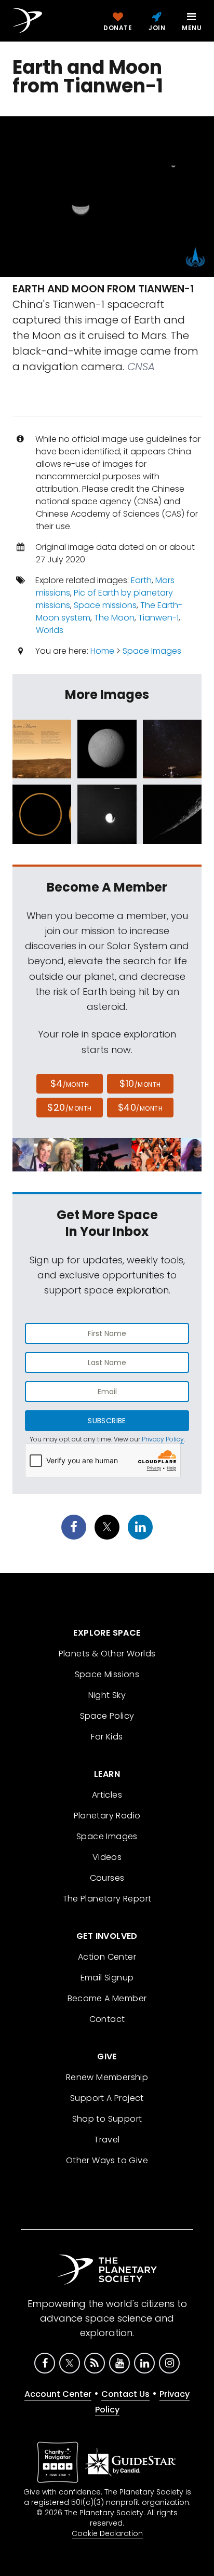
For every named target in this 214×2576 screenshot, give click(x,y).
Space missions (105, 605)
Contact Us (125, 2394)
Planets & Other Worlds (107, 1654)
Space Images (152, 651)
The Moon (114, 618)
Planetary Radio (107, 1816)
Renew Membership (107, 2077)
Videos (107, 1857)
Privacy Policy (163, 1439)
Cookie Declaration (107, 2533)
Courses (107, 1878)
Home (102, 651)
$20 (69, 1107)
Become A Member (107, 1998)
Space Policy (107, 1716)
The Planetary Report (107, 1899)
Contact (107, 2019)
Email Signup (107, 1978)
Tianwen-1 (158, 618)
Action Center (107, 1957)
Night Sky (107, 1695)
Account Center (58, 2394)
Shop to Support (107, 2119)
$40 (140, 1107)
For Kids (107, 1737)
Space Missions (107, 1674)
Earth (141, 580)
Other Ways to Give (107, 2160)
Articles (107, 1795)
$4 (70, 1083)
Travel (107, 2140)
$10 (140, 1083)
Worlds (50, 630)
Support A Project (107, 2098)
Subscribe (107, 1421)
